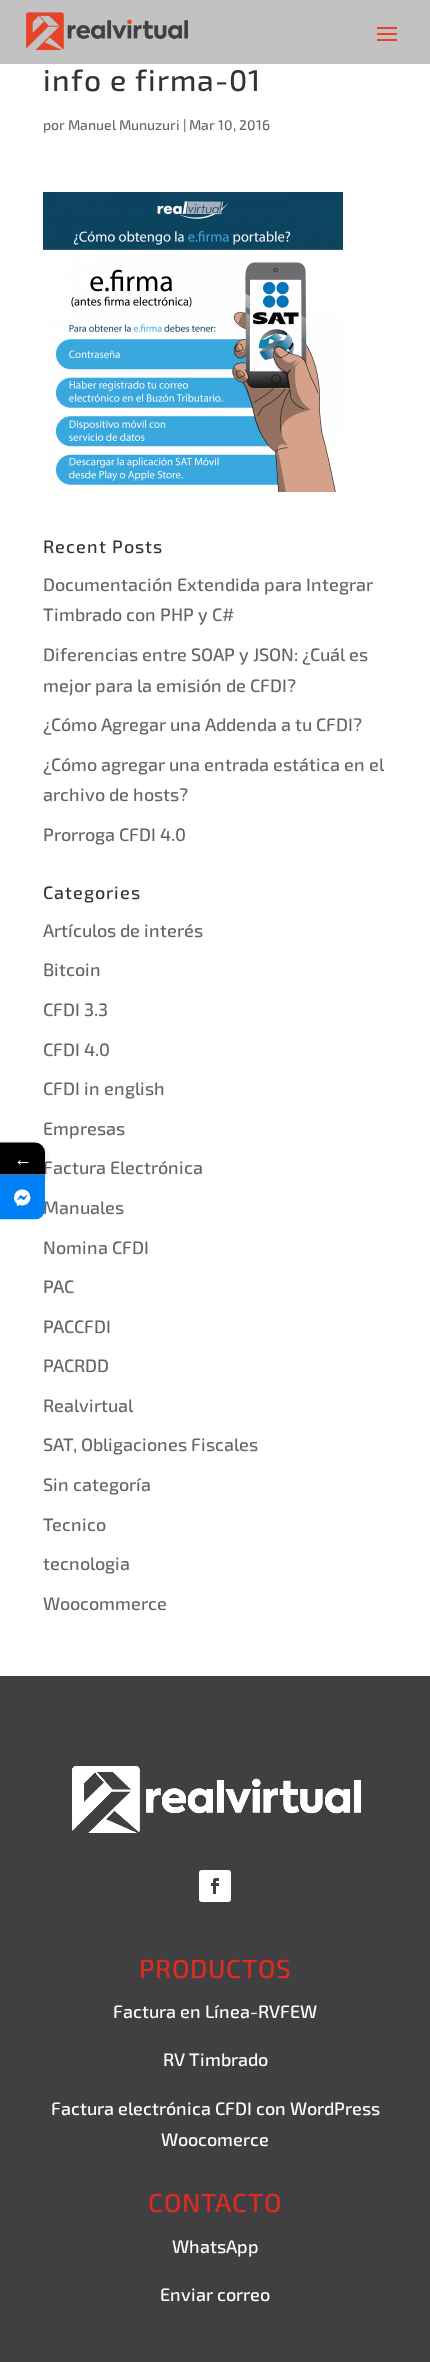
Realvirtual (88, 1405)
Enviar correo (215, 2294)
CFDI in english (104, 1088)
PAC (58, 1286)
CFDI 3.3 (75, 1009)
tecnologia (86, 1563)
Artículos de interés (123, 930)
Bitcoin (72, 969)
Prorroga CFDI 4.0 (114, 834)
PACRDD (76, 1365)
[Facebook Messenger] (22, 1197)
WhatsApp (215, 2246)
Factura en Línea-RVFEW (215, 2011)
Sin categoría (97, 1484)
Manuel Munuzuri (124, 124)
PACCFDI (77, 1326)
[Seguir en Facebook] (215, 1886)
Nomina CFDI (96, 1247)
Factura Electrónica (123, 1167)
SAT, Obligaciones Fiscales (150, 1444)
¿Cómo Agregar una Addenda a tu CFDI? (202, 724)
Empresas (84, 1128)
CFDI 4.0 (76, 1049)
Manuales (83, 1207)
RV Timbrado (215, 2059)
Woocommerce (105, 1603)
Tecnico (74, 1524)
